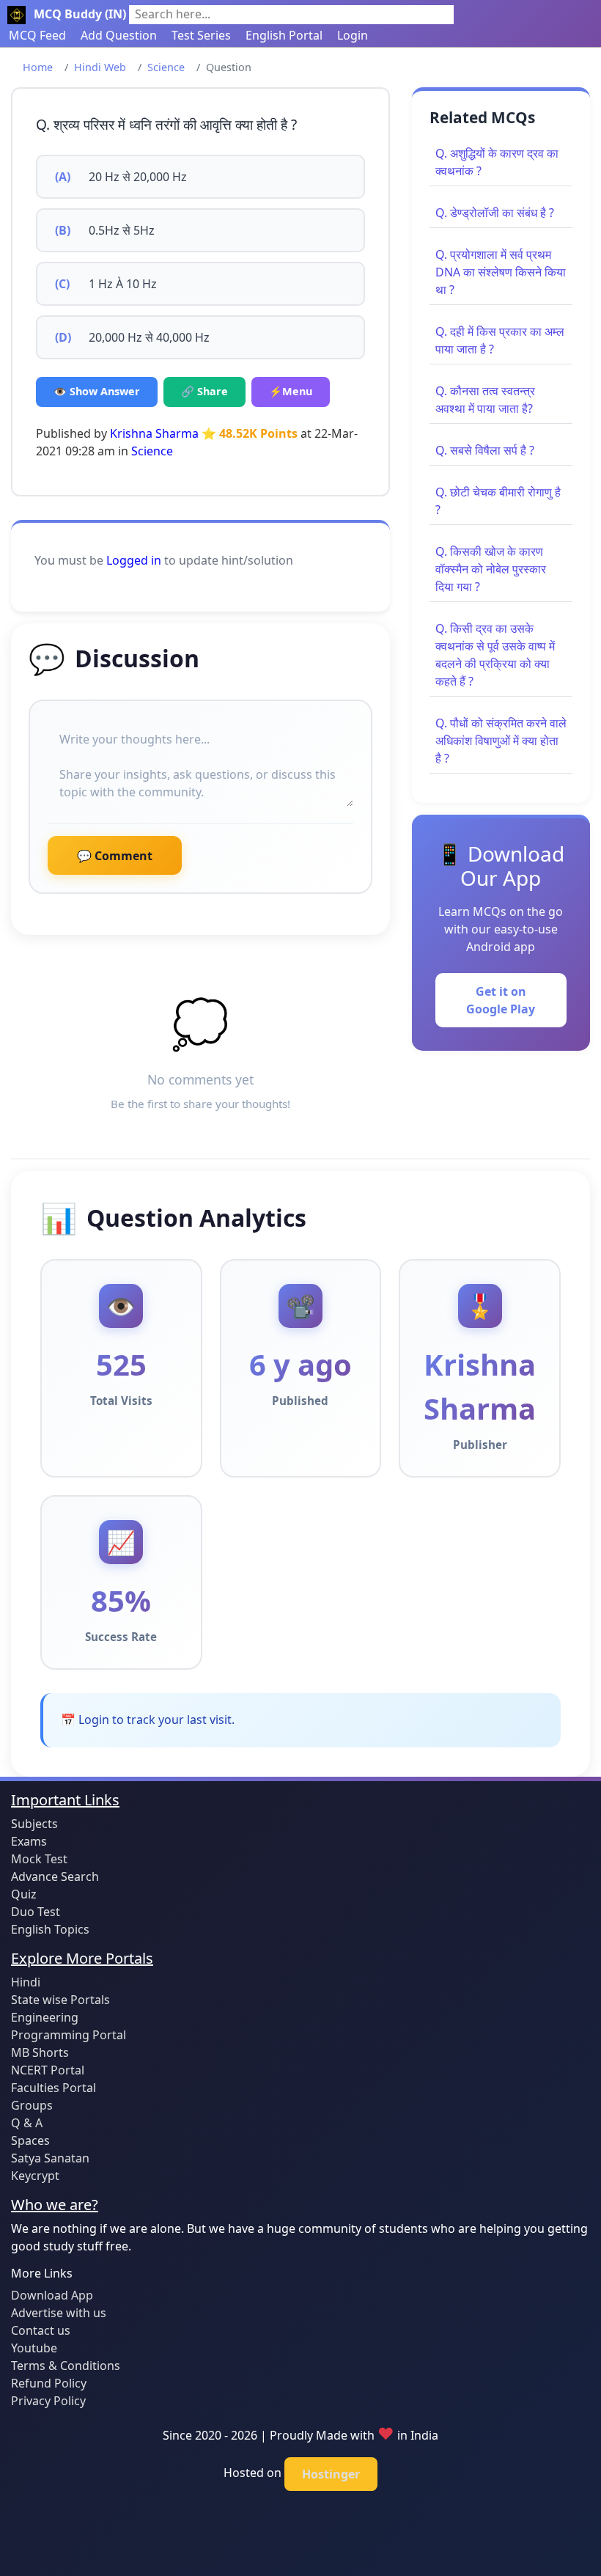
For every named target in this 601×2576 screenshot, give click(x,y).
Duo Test (36, 1912)
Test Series (201, 35)
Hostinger (331, 2474)
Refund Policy (49, 2383)
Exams (29, 1841)
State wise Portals (60, 2000)
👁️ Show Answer (97, 391)
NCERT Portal (48, 2070)
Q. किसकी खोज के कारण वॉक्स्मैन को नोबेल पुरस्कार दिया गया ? (491, 569)
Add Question (119, 35)
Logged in (134, 560)
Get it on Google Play (501, 1000)
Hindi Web (100, 67)
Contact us (41, 2330)
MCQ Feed (37, 35)
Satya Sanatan (50, 2158)
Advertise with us (59, 2313)
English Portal (284, 35)
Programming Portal (69, 2035)
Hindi (26, 1982)
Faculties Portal (54, 2088)
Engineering (45, 2017)
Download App (52, 2295)
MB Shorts (40, 2052)
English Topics (50, 1929)
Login (353, 35)
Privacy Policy (48, 2401)
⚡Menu (291, 391)
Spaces (30, 2140)
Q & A (27, 2123)
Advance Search (55, 1876)
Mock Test (39, 1859)
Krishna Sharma (154, 433)
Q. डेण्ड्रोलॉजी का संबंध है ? (495, 213)
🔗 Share (204, 391)
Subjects (34, 1824)
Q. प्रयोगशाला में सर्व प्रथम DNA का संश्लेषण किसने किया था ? (501, 272)
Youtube (34, 2348)
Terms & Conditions (66, 2366)
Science (166, 67)
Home (38, 67)
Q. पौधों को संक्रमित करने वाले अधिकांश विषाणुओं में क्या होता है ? (501, 741)
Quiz (24, 1894)
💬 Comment (115, 856)
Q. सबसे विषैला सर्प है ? (485, 450)
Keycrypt (35, 2176)
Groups (32, 2105)
